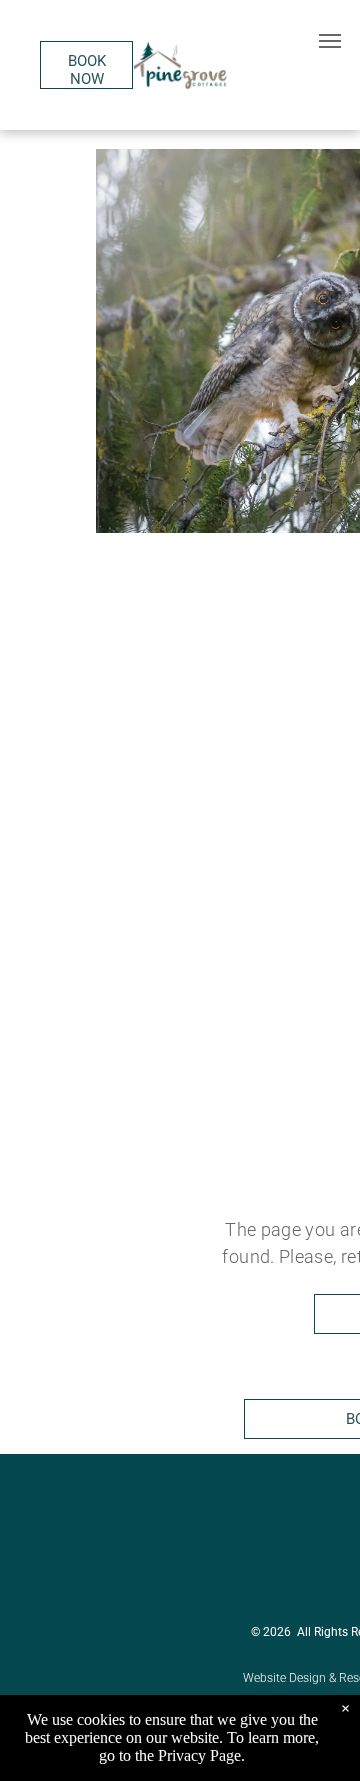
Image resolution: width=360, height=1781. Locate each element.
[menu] (330, 41)
